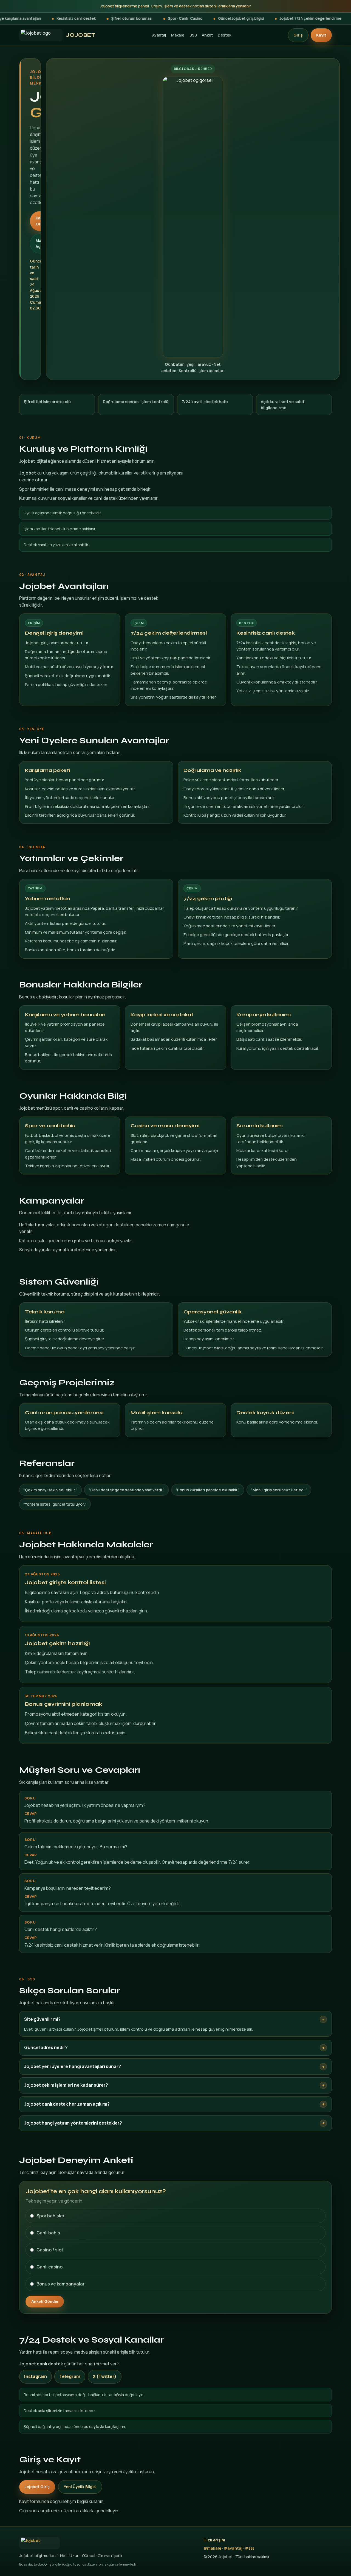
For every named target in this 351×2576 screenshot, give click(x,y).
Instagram (36, 2376)
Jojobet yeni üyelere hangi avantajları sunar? (73, 2066)
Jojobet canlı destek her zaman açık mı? (67, 2104)
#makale (212, 2548)
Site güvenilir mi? (42, 2019)
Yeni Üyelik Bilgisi (80, 2487)
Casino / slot (50, 2250)
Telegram (70, 2376)
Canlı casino (49, 2267)
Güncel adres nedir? (46, 2047)
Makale (178, 35)
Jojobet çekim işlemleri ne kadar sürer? (66, 2085)
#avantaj (233, 2548)
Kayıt (321, 35)
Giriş (298, 35)
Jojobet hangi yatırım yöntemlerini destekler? (73, 2123)
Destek (224, 35)
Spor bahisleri (51, 2216)
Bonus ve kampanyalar (60, 2284)
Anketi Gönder (45, 2301)
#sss (250, 2548)
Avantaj (159, 35)
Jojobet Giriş (37, 2487)
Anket (207, 35)
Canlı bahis (48, 2233)
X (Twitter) (105, 2376)
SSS (193, 35)
